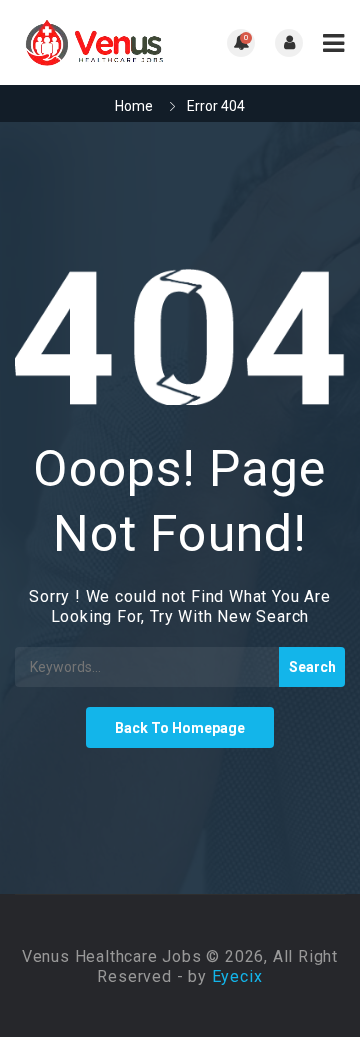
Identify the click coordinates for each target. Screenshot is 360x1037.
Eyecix (237, 976)
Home (134, 106)
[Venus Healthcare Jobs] (97, 42)
